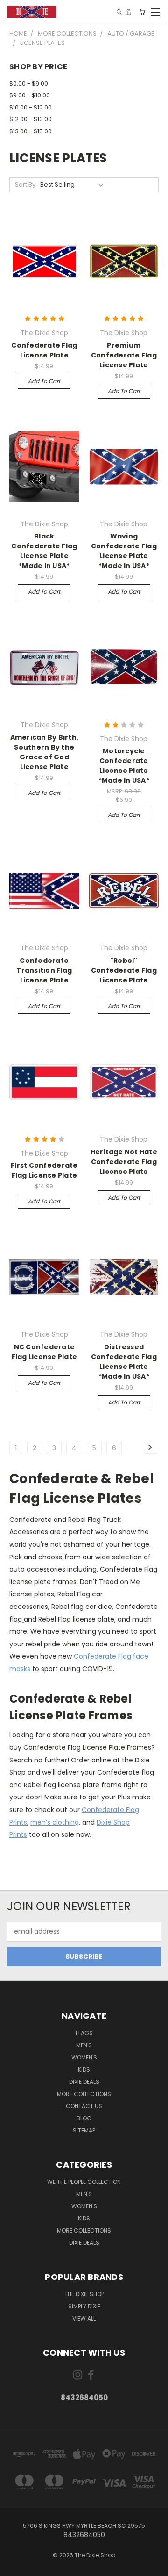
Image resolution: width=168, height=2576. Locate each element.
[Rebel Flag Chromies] (23, 1619)
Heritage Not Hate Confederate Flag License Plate (124, 1162)
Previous (14, 2567)
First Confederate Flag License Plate (44, 1170)
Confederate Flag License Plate (44, 350)
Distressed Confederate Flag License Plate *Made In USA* (124, 1362)
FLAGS (84, 2033)
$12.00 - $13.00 (31, 119)
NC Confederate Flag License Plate (45, 1352)
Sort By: (26, 185)
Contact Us (84, 2106)
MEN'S (84, 2045)
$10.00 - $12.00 (31, 107)
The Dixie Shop (84, 2294)
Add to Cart (44, 381)
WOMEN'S (84, 2057)
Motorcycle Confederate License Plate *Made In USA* (124, 766)
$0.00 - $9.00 (29, 84)
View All (84, 2318)
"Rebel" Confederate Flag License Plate (124, 970)
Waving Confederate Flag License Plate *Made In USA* (124, 551)
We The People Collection (84, 2182)
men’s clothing (55, 1822)
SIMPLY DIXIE (84, 2306)
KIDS (84, 2070)
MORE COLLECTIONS (84, 2094)
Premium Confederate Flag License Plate (124, 355)
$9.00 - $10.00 (30, 95)
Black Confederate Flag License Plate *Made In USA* (44, 551)
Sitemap (84, 2130)
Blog (84, 2118)
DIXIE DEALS (84, 2082)
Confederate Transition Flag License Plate (44, 970)
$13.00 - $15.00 (31, 131)
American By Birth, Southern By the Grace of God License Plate (45, 752)
